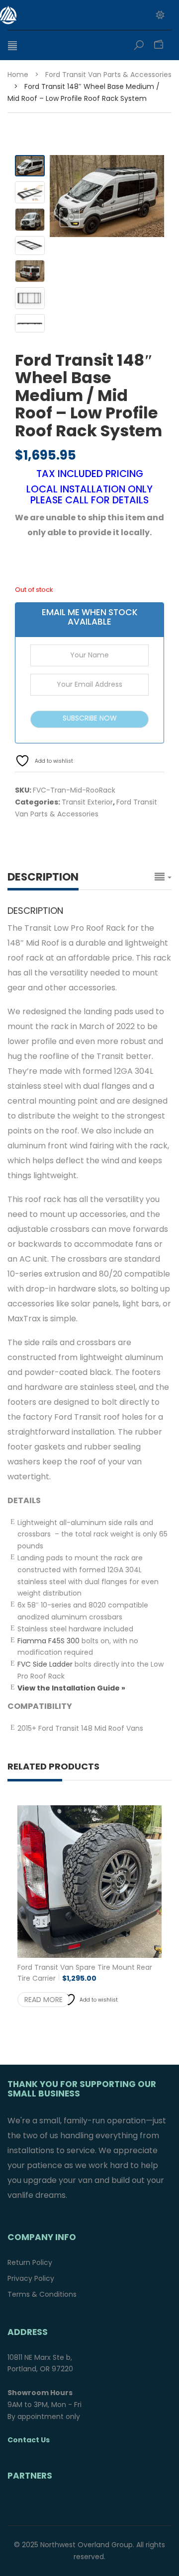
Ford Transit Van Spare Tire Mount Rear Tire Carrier (85, 1973)
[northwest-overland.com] (62, 15)
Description (43, 877)
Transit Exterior (87, 802)
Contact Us (29, 2440)
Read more (44, 2000)
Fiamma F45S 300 (48, 1641)
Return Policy (30, 2262)
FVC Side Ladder (45, 1664)
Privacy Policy (31, 2278)
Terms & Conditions (42, 2294)
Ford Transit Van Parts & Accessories (108, 75)
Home (18, 75)
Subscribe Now (90, 718)
